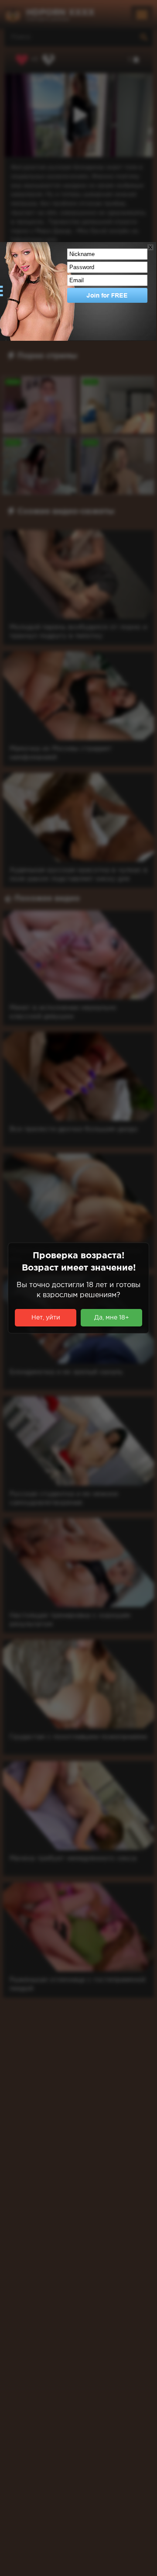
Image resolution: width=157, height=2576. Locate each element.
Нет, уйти (46, 1318)
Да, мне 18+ (112, 1318)
